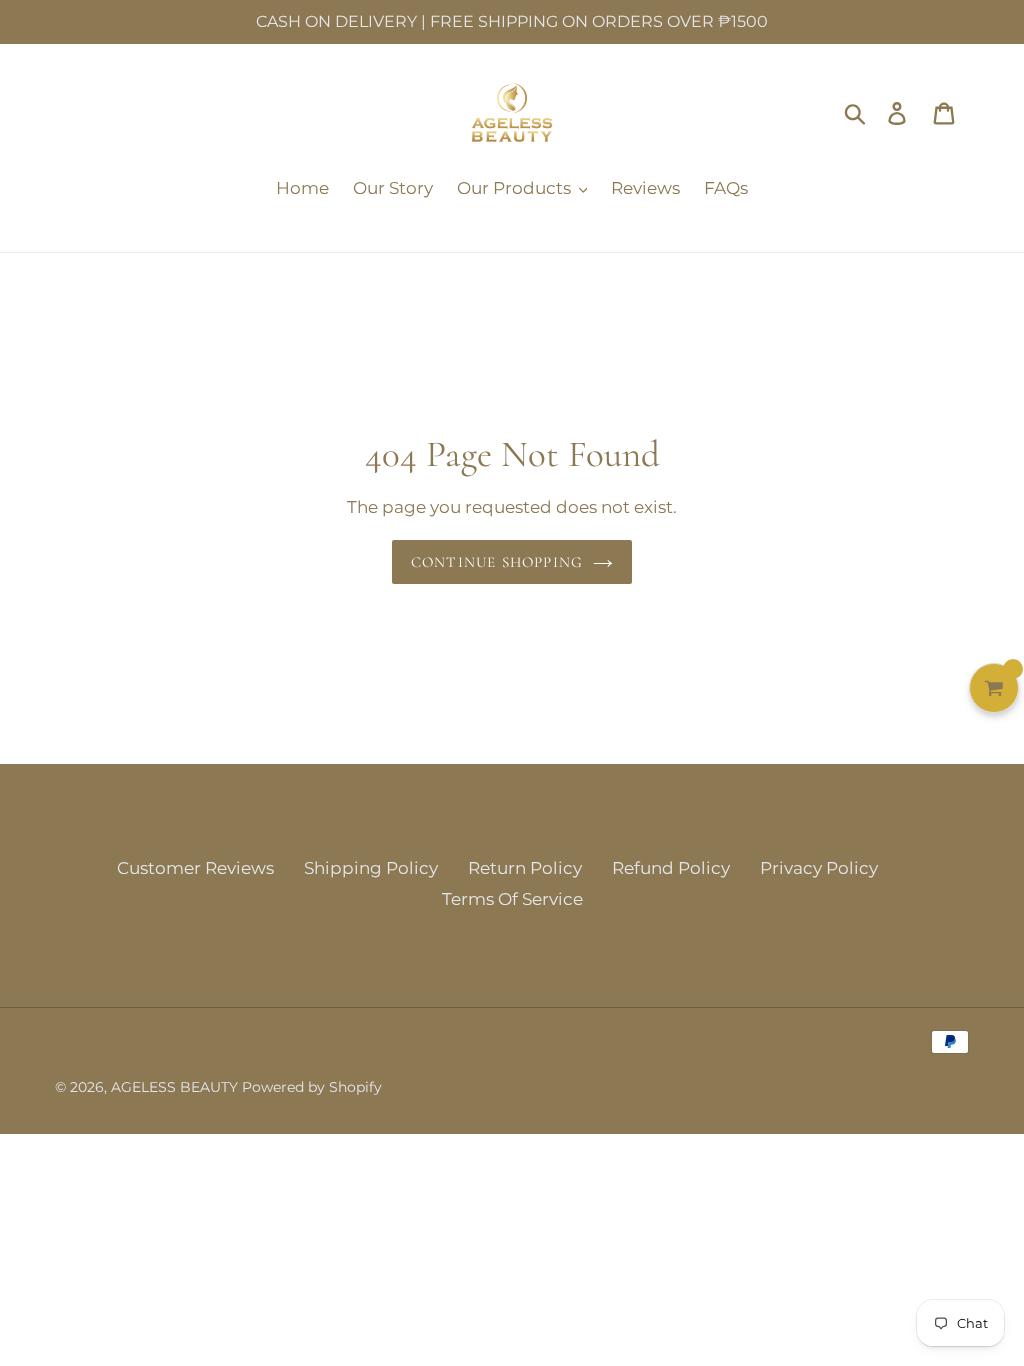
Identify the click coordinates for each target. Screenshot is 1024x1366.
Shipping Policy (371, 868)
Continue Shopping (497, 562)
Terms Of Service (512, 899)
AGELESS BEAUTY (176, 1087)
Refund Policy (671, 868)
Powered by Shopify (312, 1087)
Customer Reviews (195, 868)
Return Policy (525, 868)
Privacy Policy (819, 868)
